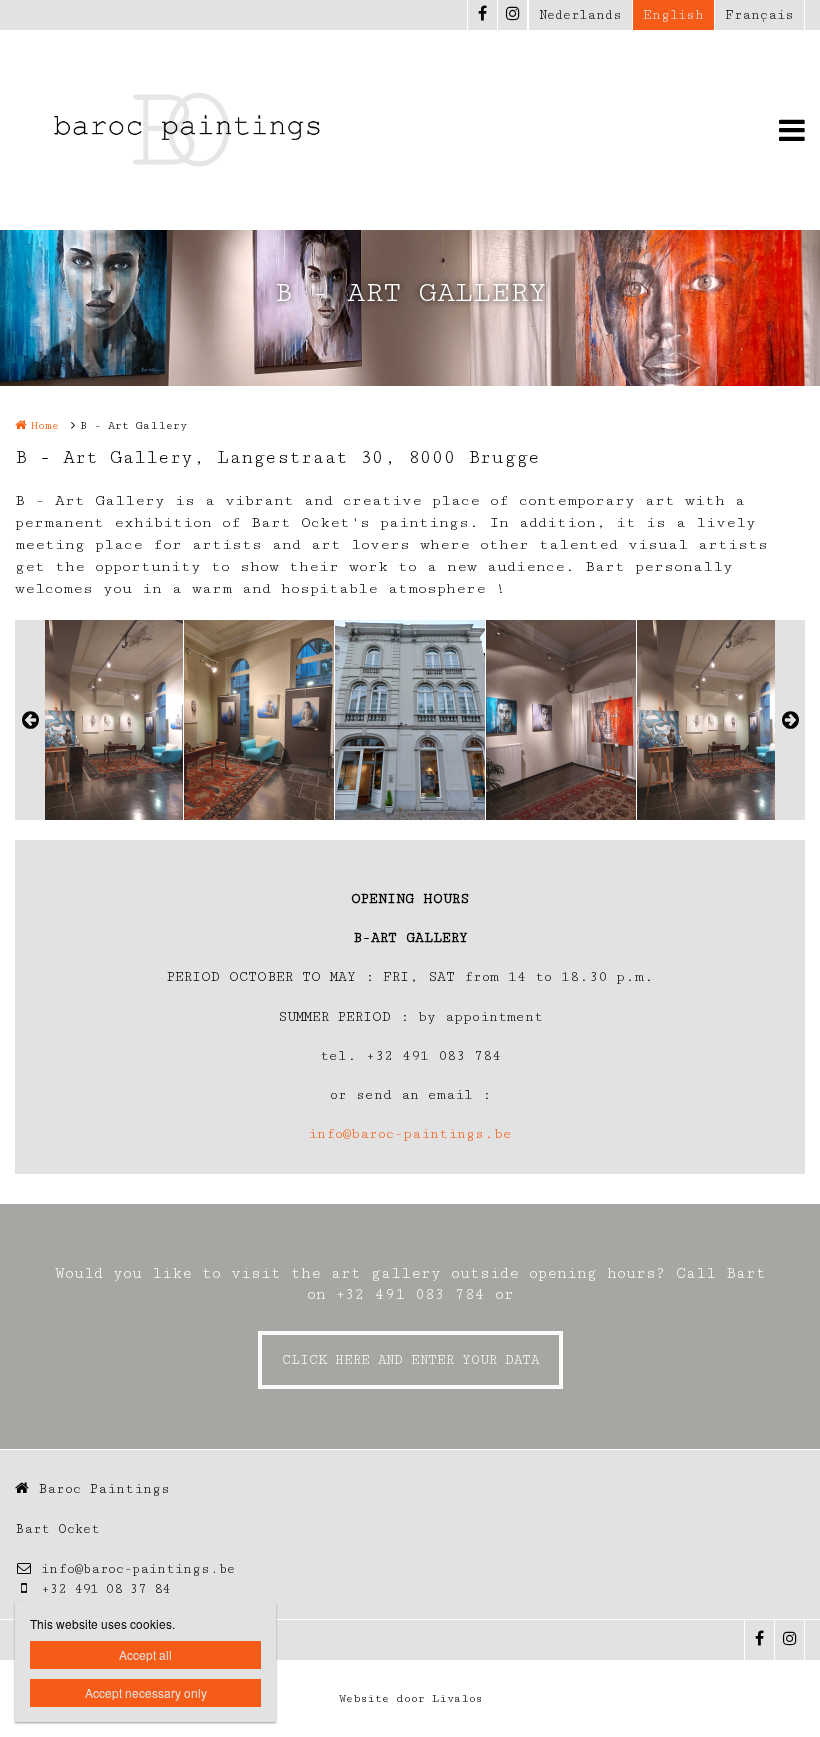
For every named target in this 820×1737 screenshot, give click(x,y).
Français (759, 15)
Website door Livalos (410, 1698)
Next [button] (790, 720)
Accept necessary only (146, 1692)
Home (45, 425)
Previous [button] (30, 720)
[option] (410, 720)
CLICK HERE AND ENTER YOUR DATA (410, 1360)
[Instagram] (512, 15)
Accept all (145, 1654)
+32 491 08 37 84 (105, 1589)
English (673, 15)
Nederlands (580, 15)
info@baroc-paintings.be (410, 1134)
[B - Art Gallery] (108, 720)
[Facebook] (482, 15)
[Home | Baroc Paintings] (214, 130)
